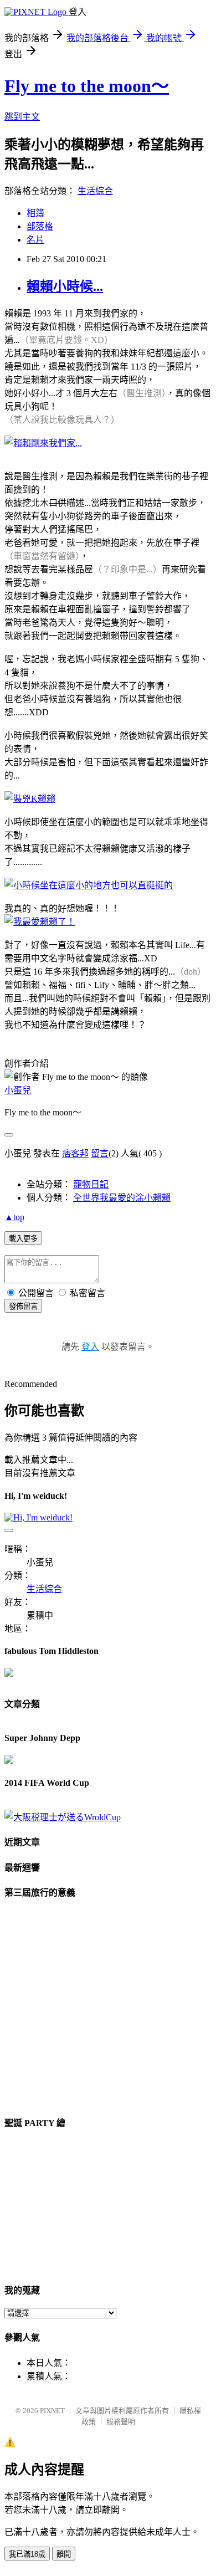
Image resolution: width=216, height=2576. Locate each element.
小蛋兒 (18, 1090)
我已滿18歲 (27, 2554)
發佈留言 (23, 1306)
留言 (100, 1153)
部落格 (40, 226)
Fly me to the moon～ (87, 86)
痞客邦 (75, 1153)
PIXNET (52, 2411)
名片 (35, 240)
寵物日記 (91, 1184)
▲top (14, 1217)
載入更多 (23, 1239)
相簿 (35, 213)
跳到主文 (22, 117)
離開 (64, 2554)
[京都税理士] (63, 1817)
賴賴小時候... (65, 286)
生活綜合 (95, 191)
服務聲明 (121, 2422)
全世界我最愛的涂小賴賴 (122, 1198)
